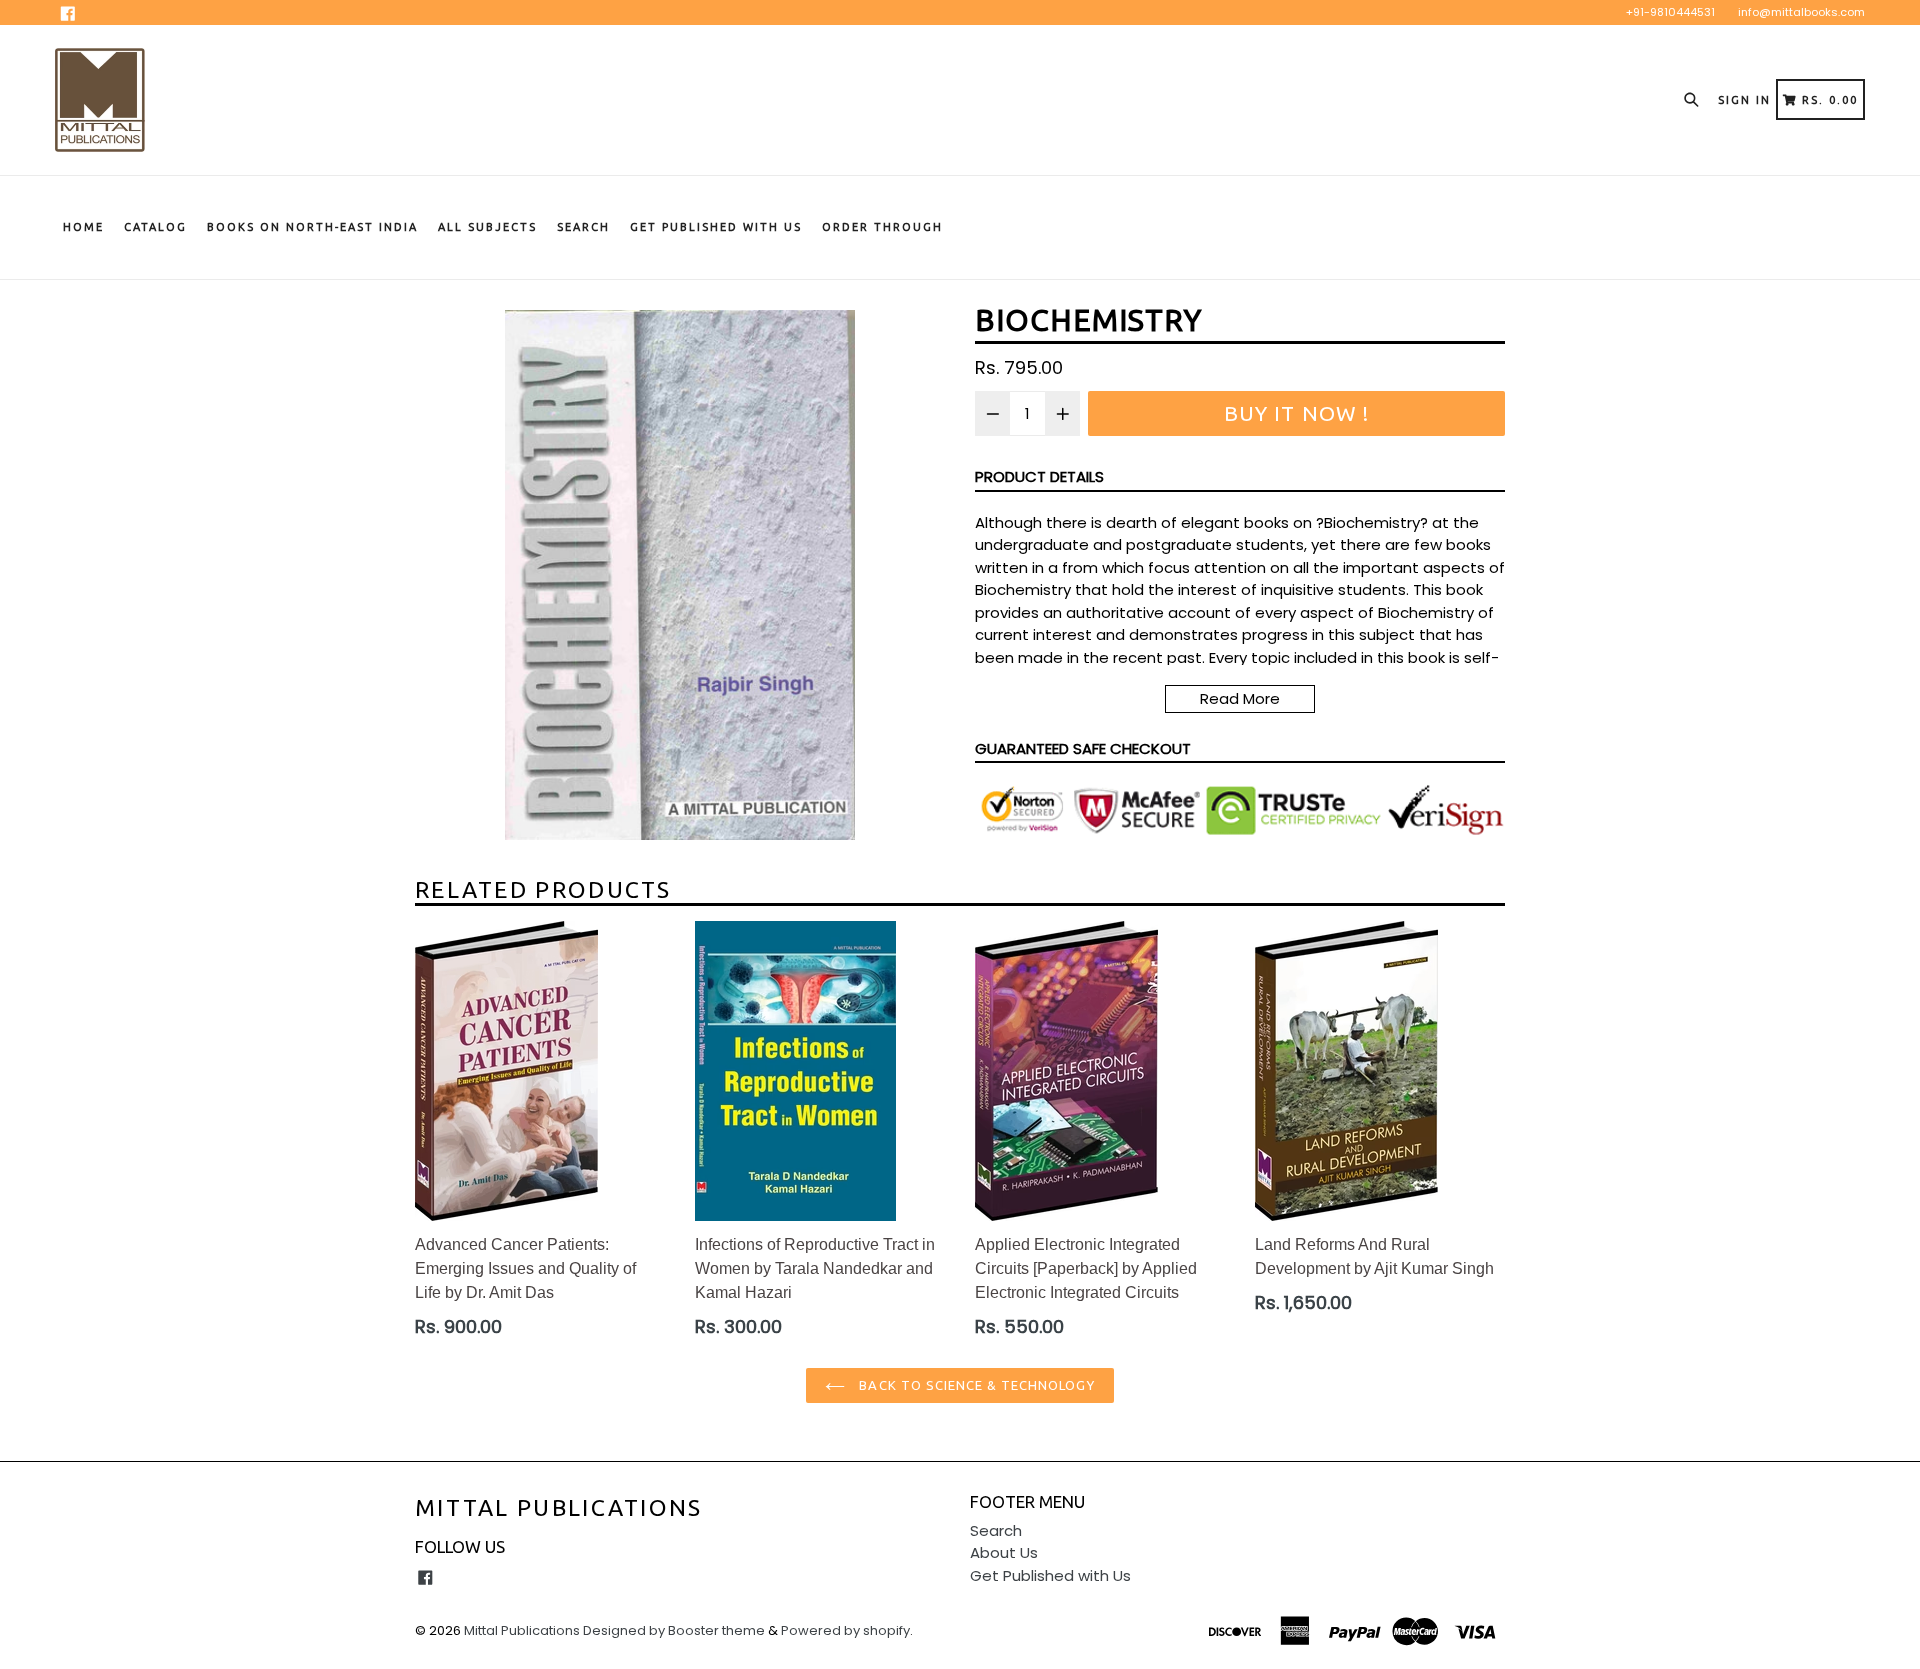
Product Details (1039, 476)
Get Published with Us (1050, 1575)
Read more (1240, 698)
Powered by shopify (845, 1630)
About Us (1004, 1552)
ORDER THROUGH (882, 227)
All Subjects (487, 227)
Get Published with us (716, 227)
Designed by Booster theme (674, 1630)
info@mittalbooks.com (1801, 12)
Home (83, 227)
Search (583, 227)
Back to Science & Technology (974, 1385)
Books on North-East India (312, 227)
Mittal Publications (559, 1507)
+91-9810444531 (1670, 12)
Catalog (155, 227)
